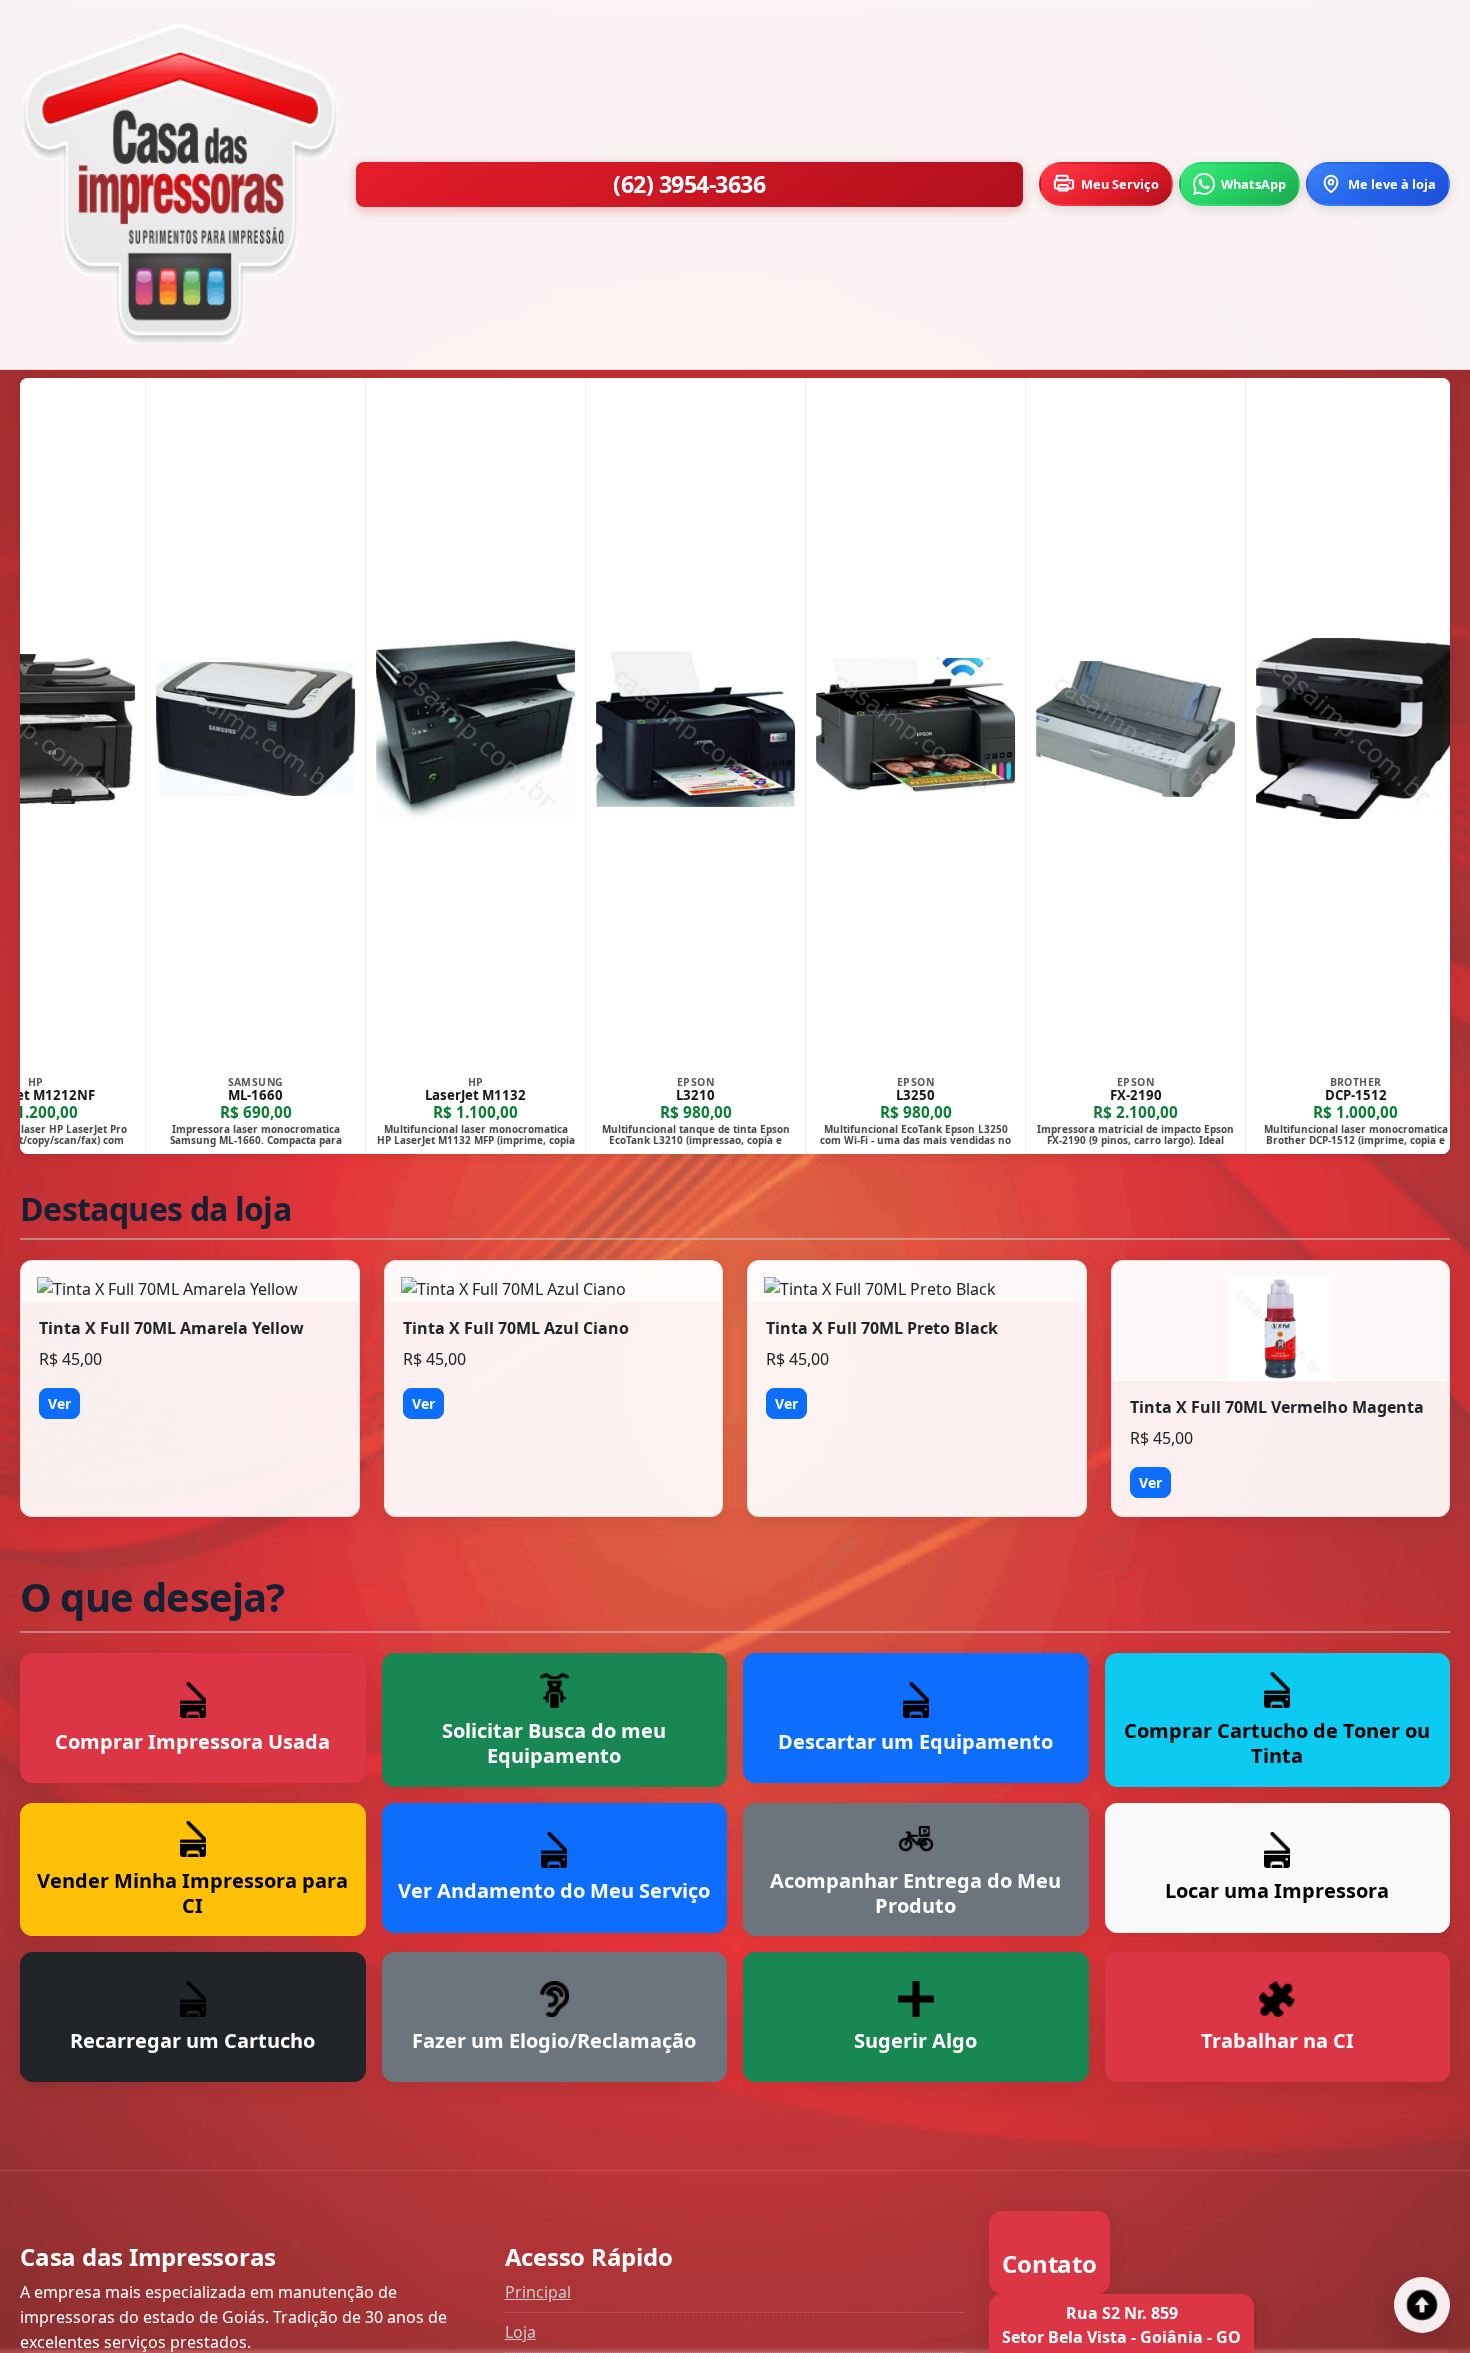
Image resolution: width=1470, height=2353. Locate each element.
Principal (538, 2292)
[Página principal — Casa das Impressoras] (180, 184)
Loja (520, 2332)
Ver (59, 1403)
